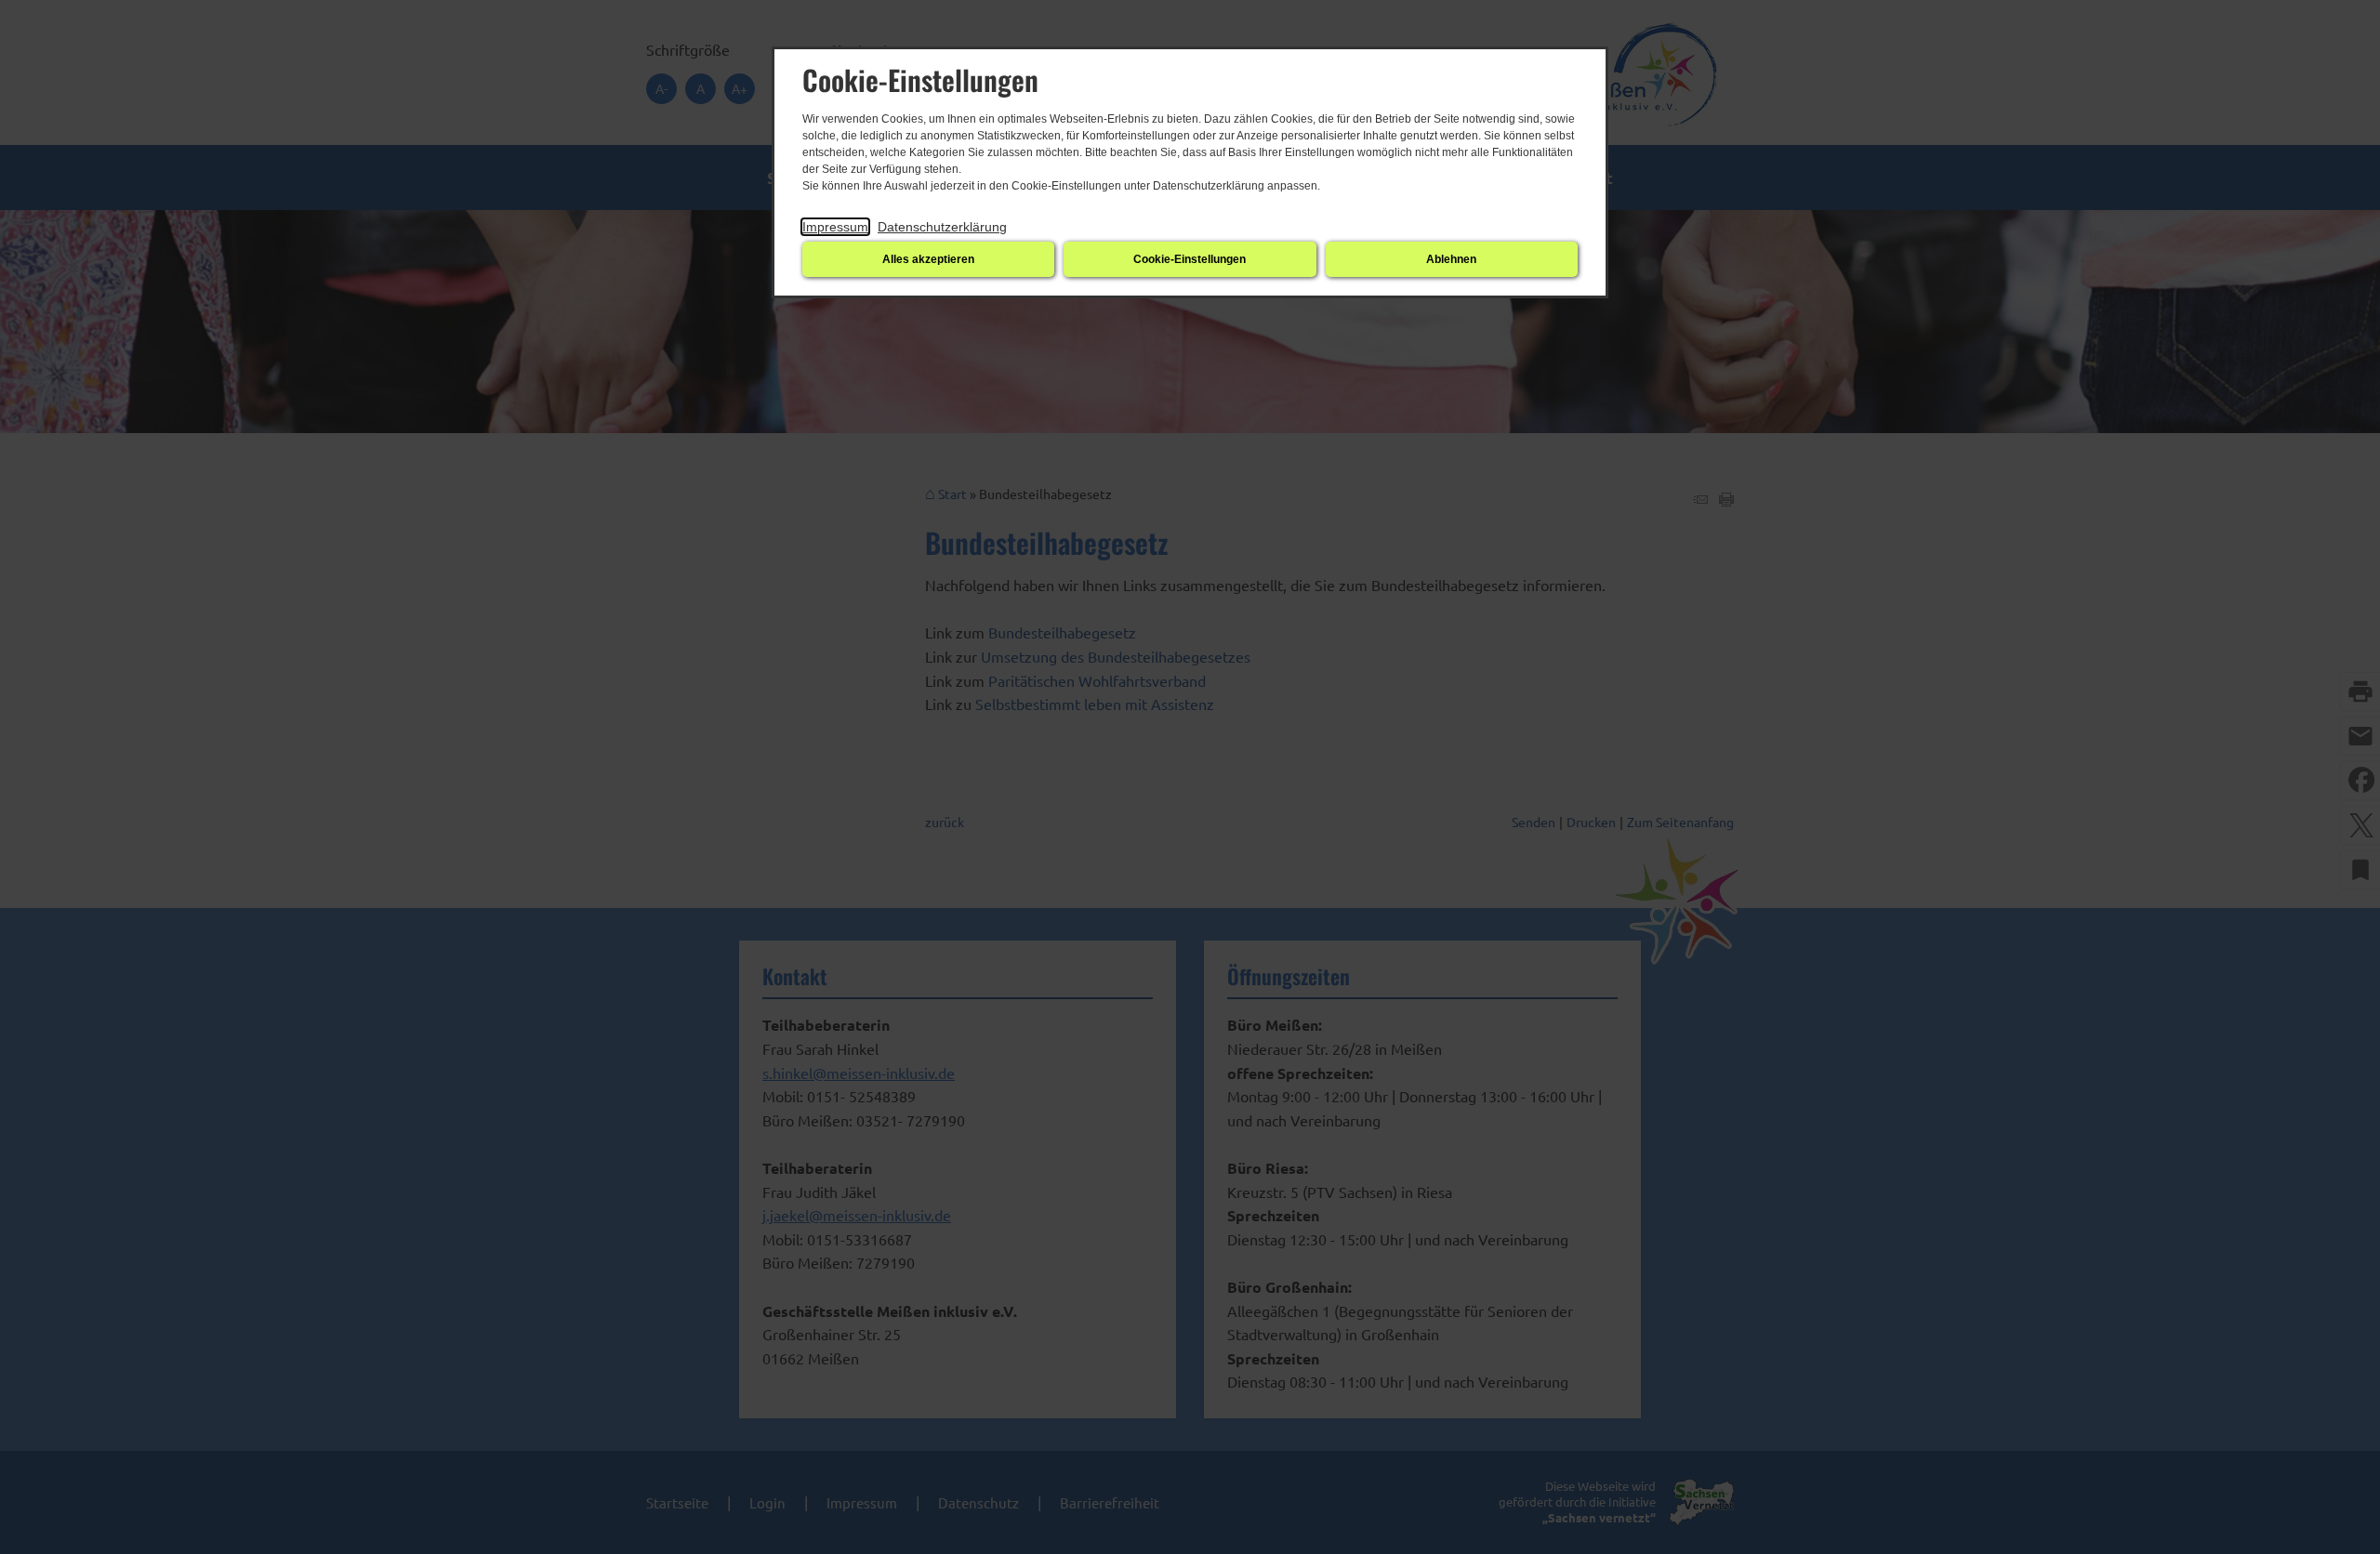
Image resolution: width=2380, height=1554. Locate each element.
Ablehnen (1451, 259)
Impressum (835, 227)
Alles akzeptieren (928, 259)
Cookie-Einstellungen (1190, 259)
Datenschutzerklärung (942, 227)
